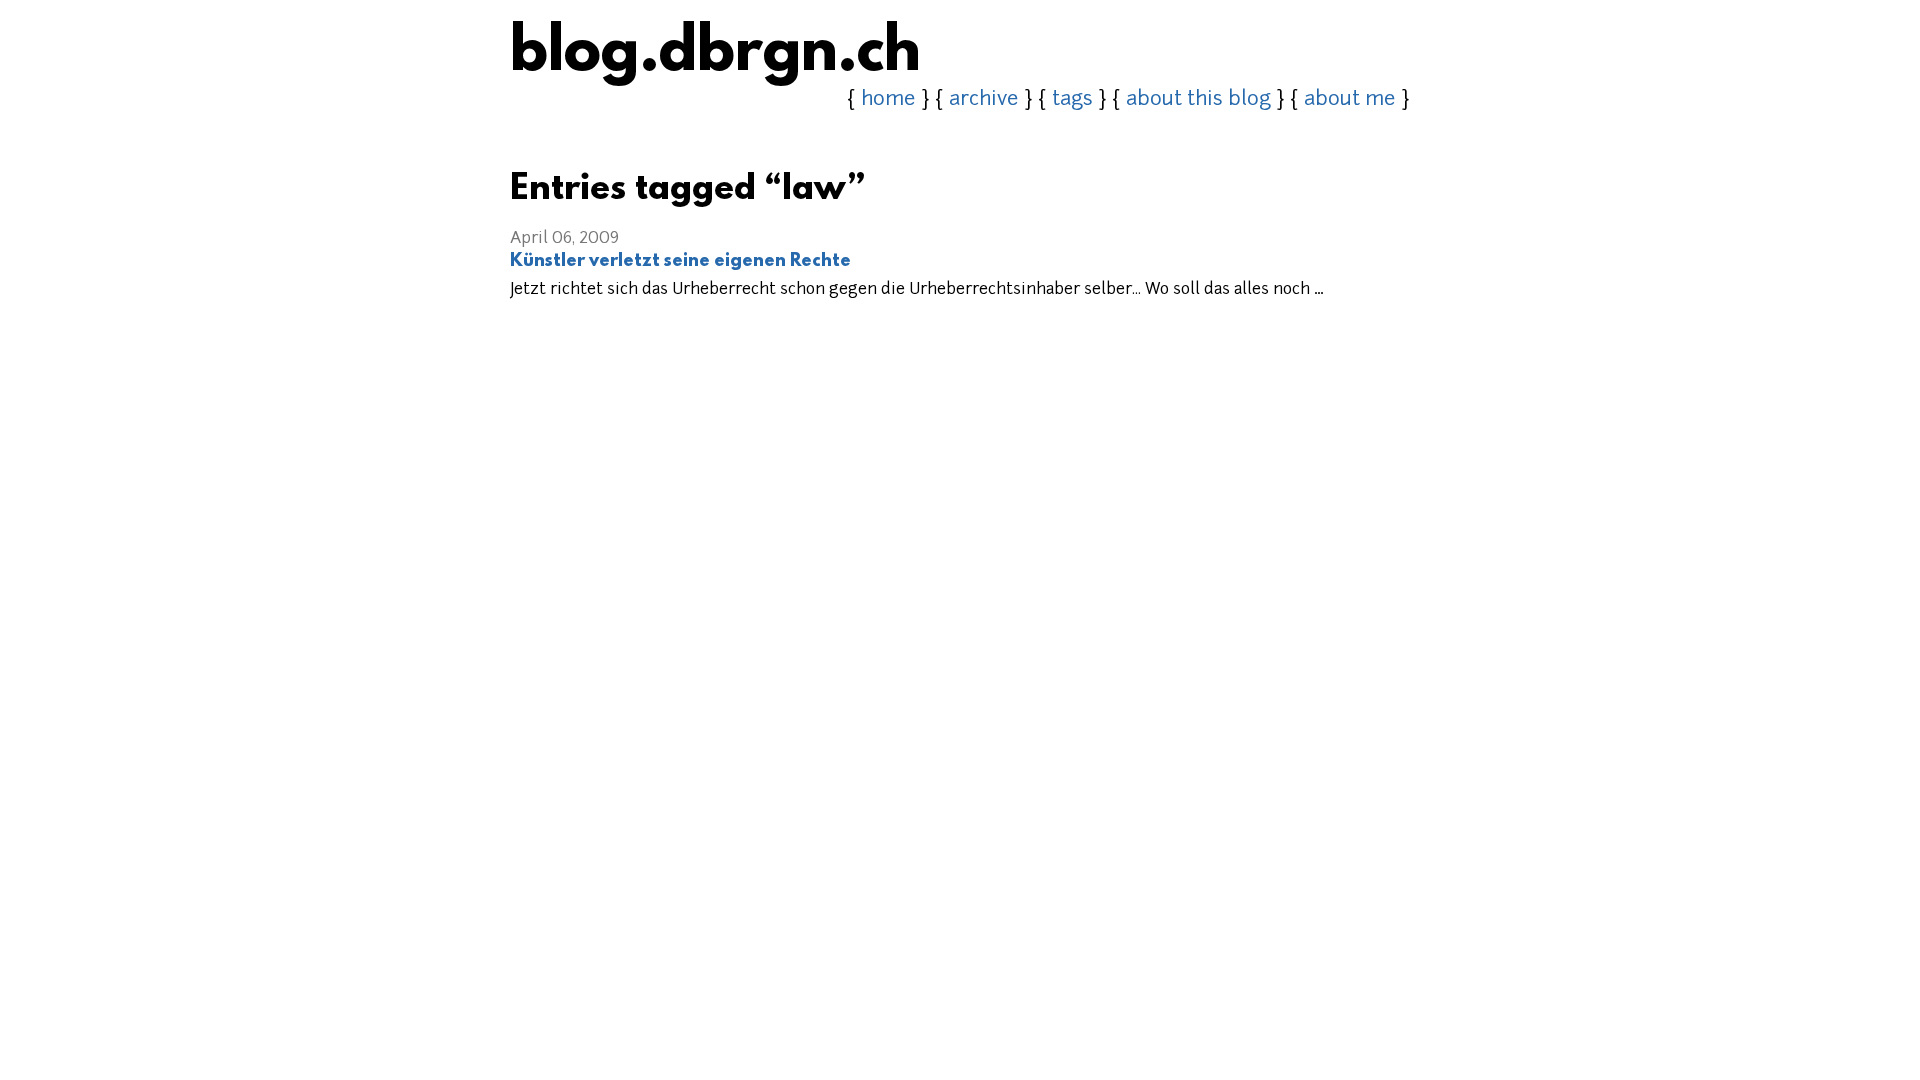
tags (1072, 100)
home (888, 100)
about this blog (1198, 100)
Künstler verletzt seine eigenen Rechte (680, 262)
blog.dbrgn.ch (715, 55)
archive (984, 100)
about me (1350, 100)
